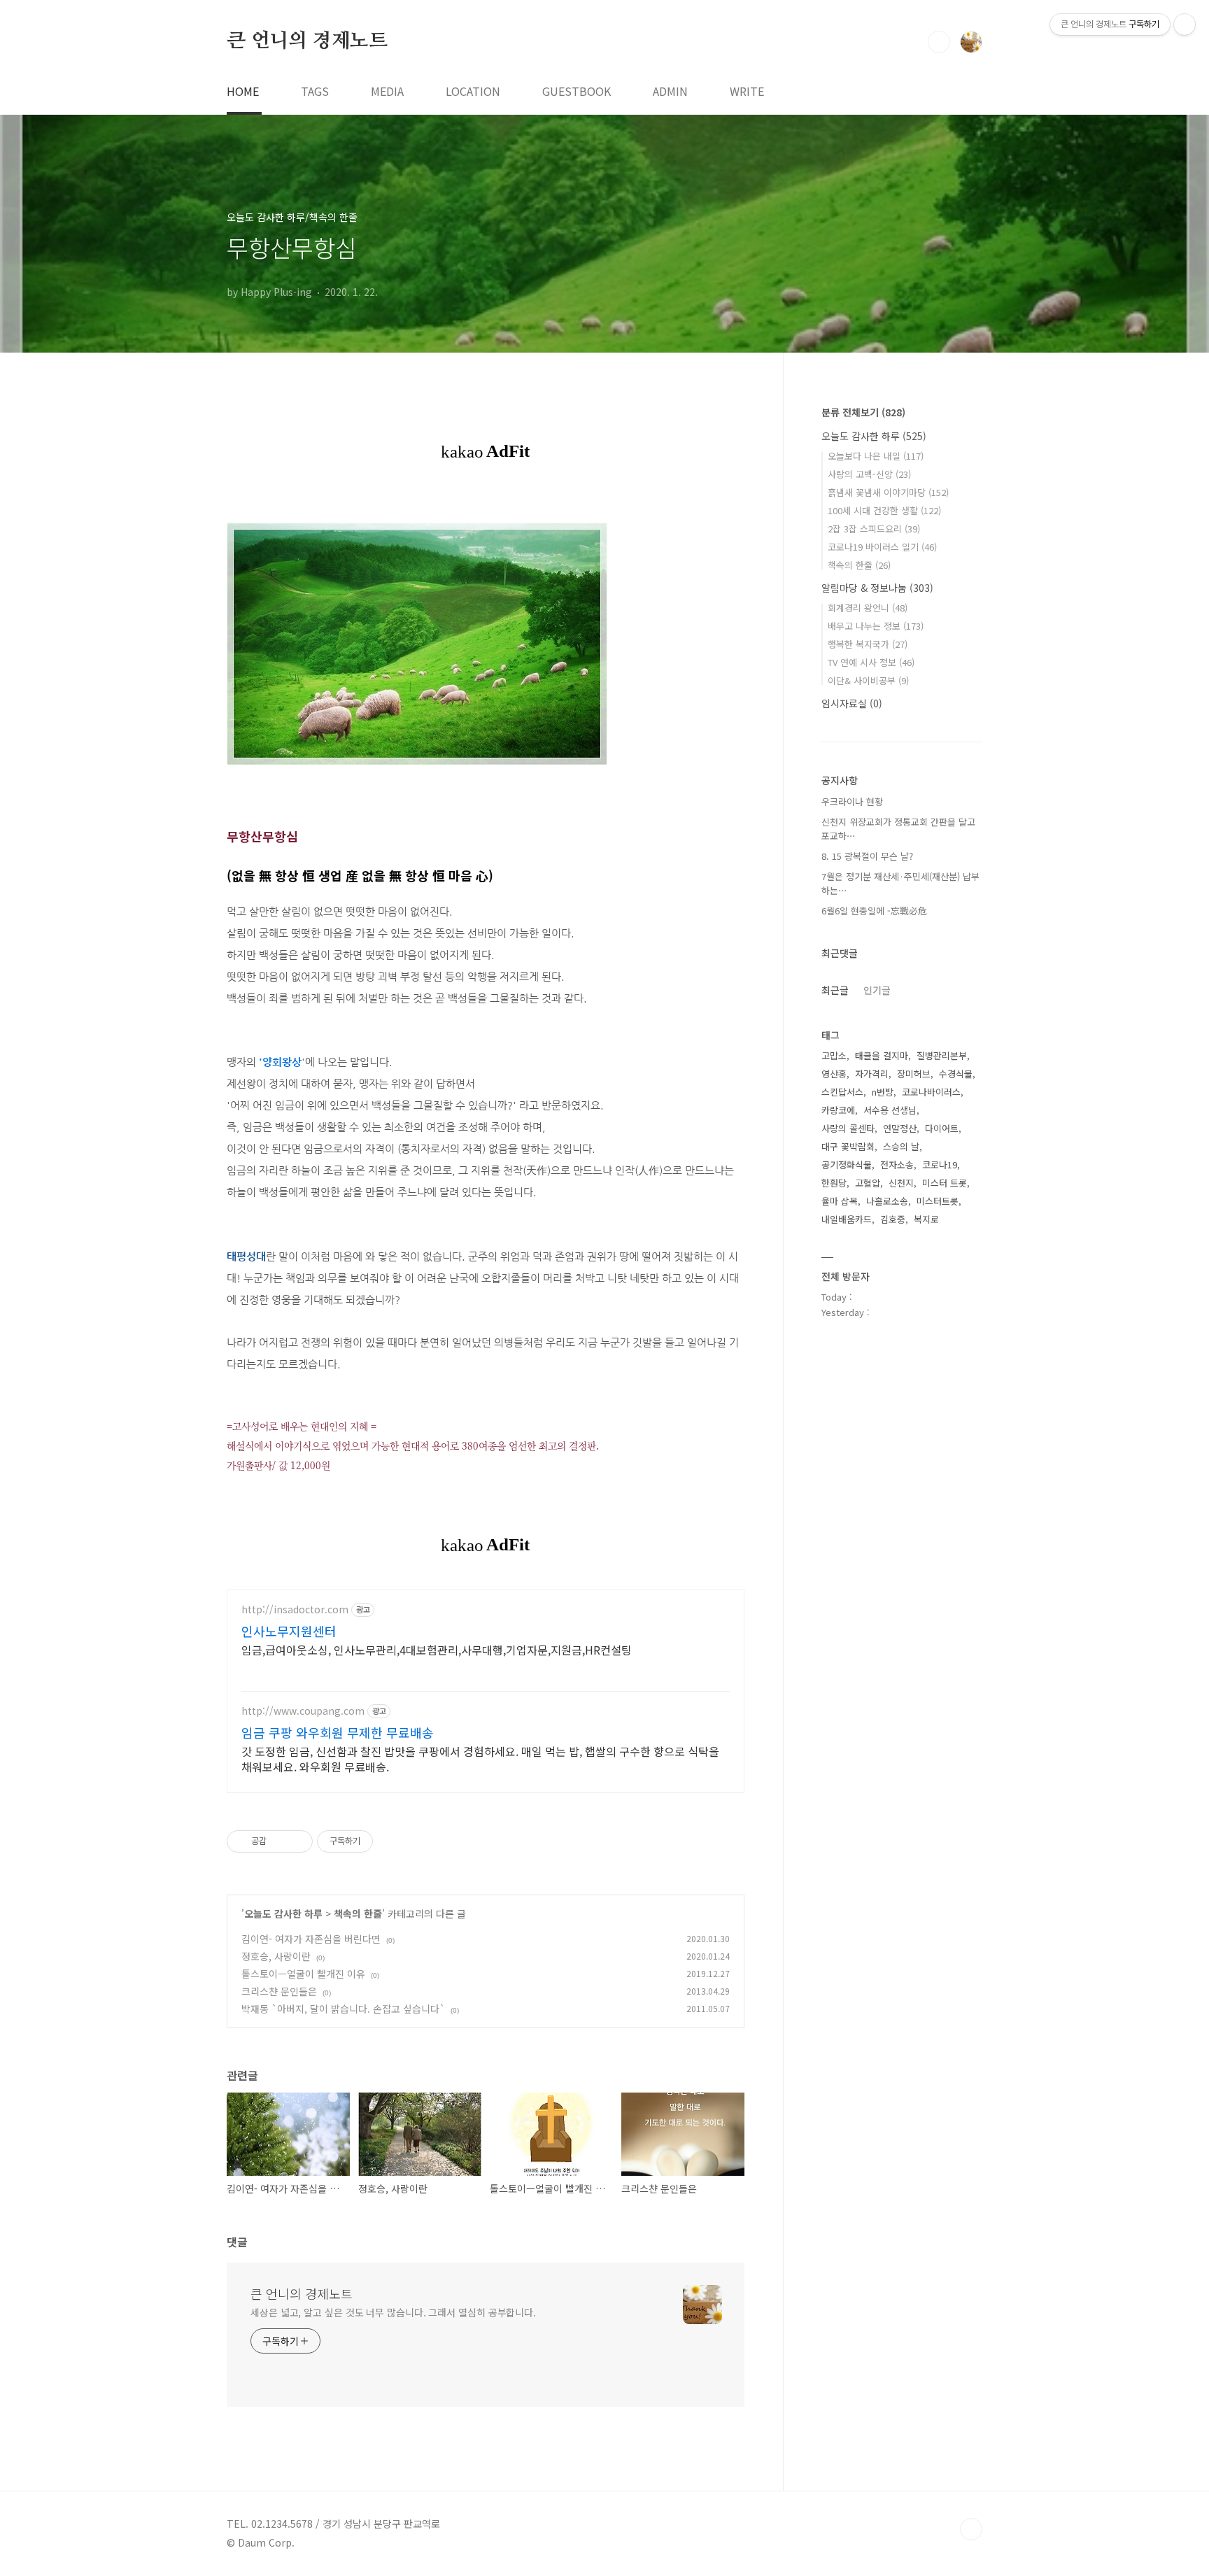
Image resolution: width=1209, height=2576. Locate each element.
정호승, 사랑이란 (276, 1956)
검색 (939, 42)
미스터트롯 (938, 1201)
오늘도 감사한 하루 (283, 1913)
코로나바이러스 (931, 1092)
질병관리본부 (942, 1055)
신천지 (901, 1183)
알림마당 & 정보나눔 (877, 588)
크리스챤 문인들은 (279, 1991)
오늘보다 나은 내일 (876, 456)
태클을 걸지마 (882, 1055)
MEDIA (387, 91)
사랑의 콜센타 (848, 1128)
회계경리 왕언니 (868, 608)
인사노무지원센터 (289, 1631)
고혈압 (868, 1183)
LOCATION (473, 91)
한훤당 (834, 1183)
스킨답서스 (842, 1092)
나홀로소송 (887, 1201)
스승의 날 (901, 1146)
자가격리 (872, 1074)
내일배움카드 (847, 1219)
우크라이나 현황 (852, 801)
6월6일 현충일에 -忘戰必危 (874, 911)
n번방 (883, 1092)
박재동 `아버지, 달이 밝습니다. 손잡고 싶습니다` (343, 2009)
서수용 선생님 (890, 1110)
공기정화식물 (847, 1165)
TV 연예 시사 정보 (871, 662)
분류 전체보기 (863, 412)
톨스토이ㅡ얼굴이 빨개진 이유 (303, 1974)
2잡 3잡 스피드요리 (874, 529)
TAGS (315, 91)
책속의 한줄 (358, 1913)
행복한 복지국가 (868, 644)
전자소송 (897, 1165)
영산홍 (834, 1074)
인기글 (877, 990)
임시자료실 (852, 703)
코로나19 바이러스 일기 (882, 547)
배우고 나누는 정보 (876, 626)
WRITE (747, 91)
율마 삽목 (840, 1201)
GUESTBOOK (577, 91)
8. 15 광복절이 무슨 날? (867, 856)
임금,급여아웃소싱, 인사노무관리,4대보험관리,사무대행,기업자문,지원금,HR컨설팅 (437, 1649)
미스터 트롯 (945, 1183)
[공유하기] (280, 1841)
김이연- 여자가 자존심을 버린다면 (311, 1939)
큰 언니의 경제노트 (307, 41)
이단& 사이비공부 (868, 680)
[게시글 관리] (297, 1841)
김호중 (893, 1219)
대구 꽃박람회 (848, 1146)
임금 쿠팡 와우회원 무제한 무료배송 (338, 1732)
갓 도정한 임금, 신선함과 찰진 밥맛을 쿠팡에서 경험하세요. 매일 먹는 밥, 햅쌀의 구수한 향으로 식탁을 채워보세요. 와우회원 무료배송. (480, 1758)
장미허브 (914, 1074)
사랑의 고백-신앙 (869, 474)
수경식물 (956, 1074)
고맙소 (834, 1055)
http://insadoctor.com (295, 1609)
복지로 (926, 1219)
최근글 (835, 990)
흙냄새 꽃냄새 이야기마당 (888, 492)
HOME (243, 91)
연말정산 (900, 1128)
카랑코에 (838, 1110)
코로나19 (940, 1165)
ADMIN (670, 91)
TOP (971, 2529)
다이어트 (942, 1128)
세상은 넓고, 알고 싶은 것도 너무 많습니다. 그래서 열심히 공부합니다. (393, 2312)
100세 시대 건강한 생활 (884, 510)
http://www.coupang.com (303, 1711)
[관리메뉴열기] (1185, 24)
